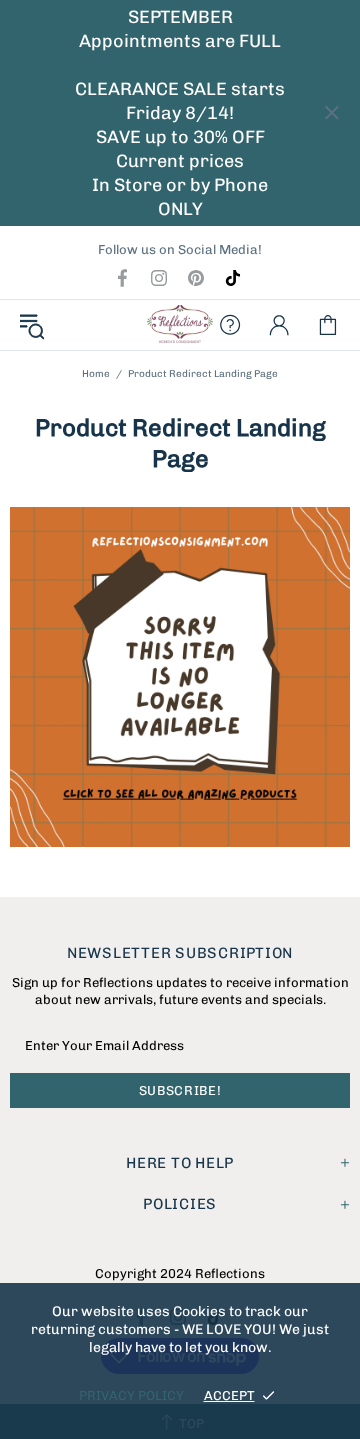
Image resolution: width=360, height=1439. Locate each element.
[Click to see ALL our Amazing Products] (180, 677)
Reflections (180, 325)
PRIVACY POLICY (131, 1395)
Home (96, 374)
